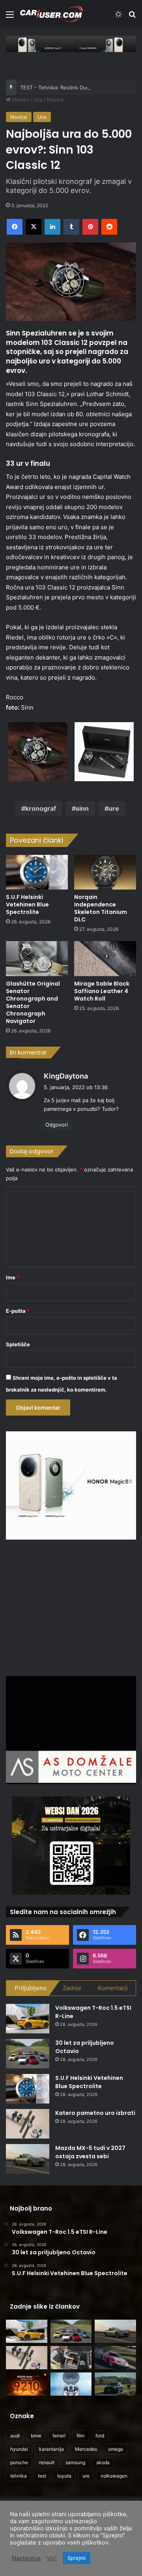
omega (116, 2449)
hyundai (19, 2449)
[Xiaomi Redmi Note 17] (27, 2384)
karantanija (51, 2449)
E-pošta (18, 1311)
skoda (103, 2462)
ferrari (59, 2436)
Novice (55, 100)
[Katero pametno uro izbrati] (28, 2124)
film (80, 2436)
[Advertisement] (72, 1607)
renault (47, 2462)
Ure (38, 100)
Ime (13, 1277)
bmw (36, 2436)
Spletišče (18, 1344)
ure (114, 808)
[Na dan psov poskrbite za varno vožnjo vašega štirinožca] (71, 2358)
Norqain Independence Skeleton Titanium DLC (101, 908)
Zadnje (72, 1988)
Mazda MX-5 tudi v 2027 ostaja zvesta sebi (90, 2152)
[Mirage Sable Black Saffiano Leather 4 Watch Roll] (105, 959)
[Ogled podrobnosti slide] (71, 44)
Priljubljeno (31, 1988)
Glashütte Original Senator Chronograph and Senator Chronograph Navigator (33, 1002)
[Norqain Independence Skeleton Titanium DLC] (105, 872)
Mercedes (86, 2449)
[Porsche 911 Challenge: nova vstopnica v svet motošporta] (115, 2358)
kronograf (41, 808)
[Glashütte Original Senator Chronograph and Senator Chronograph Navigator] (37, 959)
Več (52, 2558)
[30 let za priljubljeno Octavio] (28, 2054)
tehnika (19, 2476)
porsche (19, 2462)
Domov (20, 100)
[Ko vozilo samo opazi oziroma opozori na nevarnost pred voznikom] (115, 2384)
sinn (82, 808)
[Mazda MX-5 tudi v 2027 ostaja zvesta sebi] (28, 2159)
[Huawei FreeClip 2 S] (71, 2384)
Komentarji (113, 1988)
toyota (64, 2476)
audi (15, 2436)
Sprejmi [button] (77, 2558)
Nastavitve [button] (26, 2558)
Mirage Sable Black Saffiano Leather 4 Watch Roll (102, 991)
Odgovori (57, 1125)
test (42, 2476)
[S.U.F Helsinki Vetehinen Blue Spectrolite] (37, 872)
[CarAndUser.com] (51, 14)
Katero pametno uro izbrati (95, 2113)
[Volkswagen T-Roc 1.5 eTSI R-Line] (28, 2019)
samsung (75, 2462)
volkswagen (114, 2476)
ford (100, 2436)
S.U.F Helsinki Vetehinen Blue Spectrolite (27, 904)
